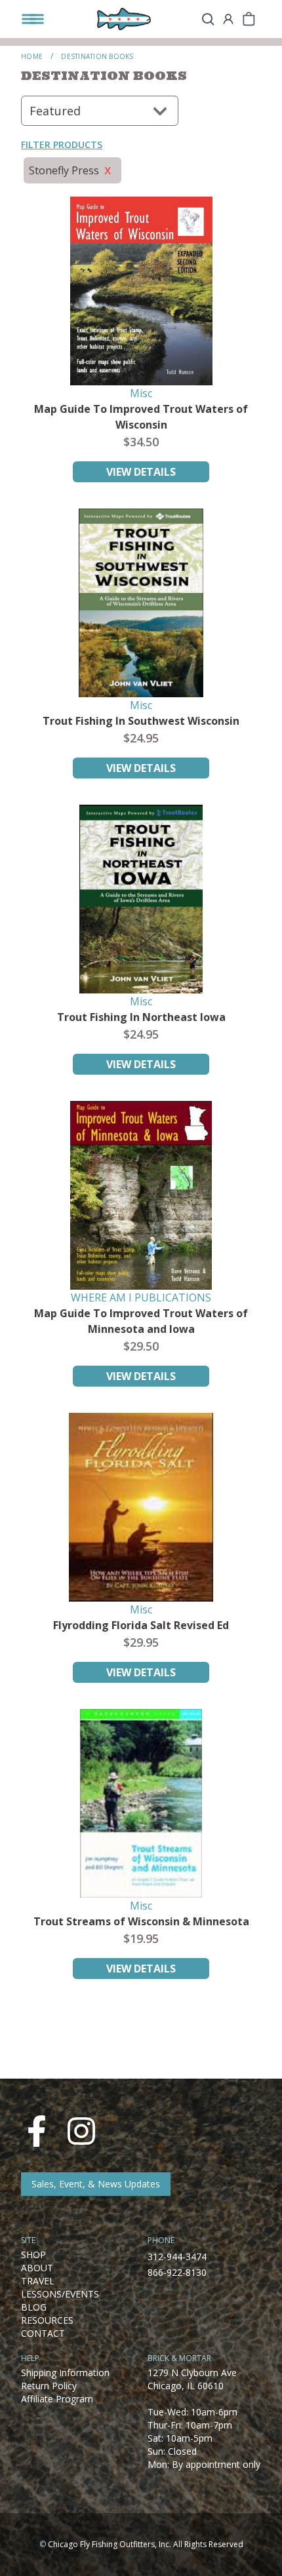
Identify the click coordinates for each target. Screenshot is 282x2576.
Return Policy (49, 2386)
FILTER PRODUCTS (62, 144)
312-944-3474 (177, 2257)
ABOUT (37, 2268)
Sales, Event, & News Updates (96, 2184)
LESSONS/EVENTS (60, 2294)
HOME (32, 56)
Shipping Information (65, 2373)
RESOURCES (47, 2320)
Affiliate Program (57, 2399)
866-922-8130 (177, 2272)
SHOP (33, 2255)
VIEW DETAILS (141, 472)
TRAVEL (38, 2281)
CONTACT (43, 2333)
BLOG (34, 2307)
